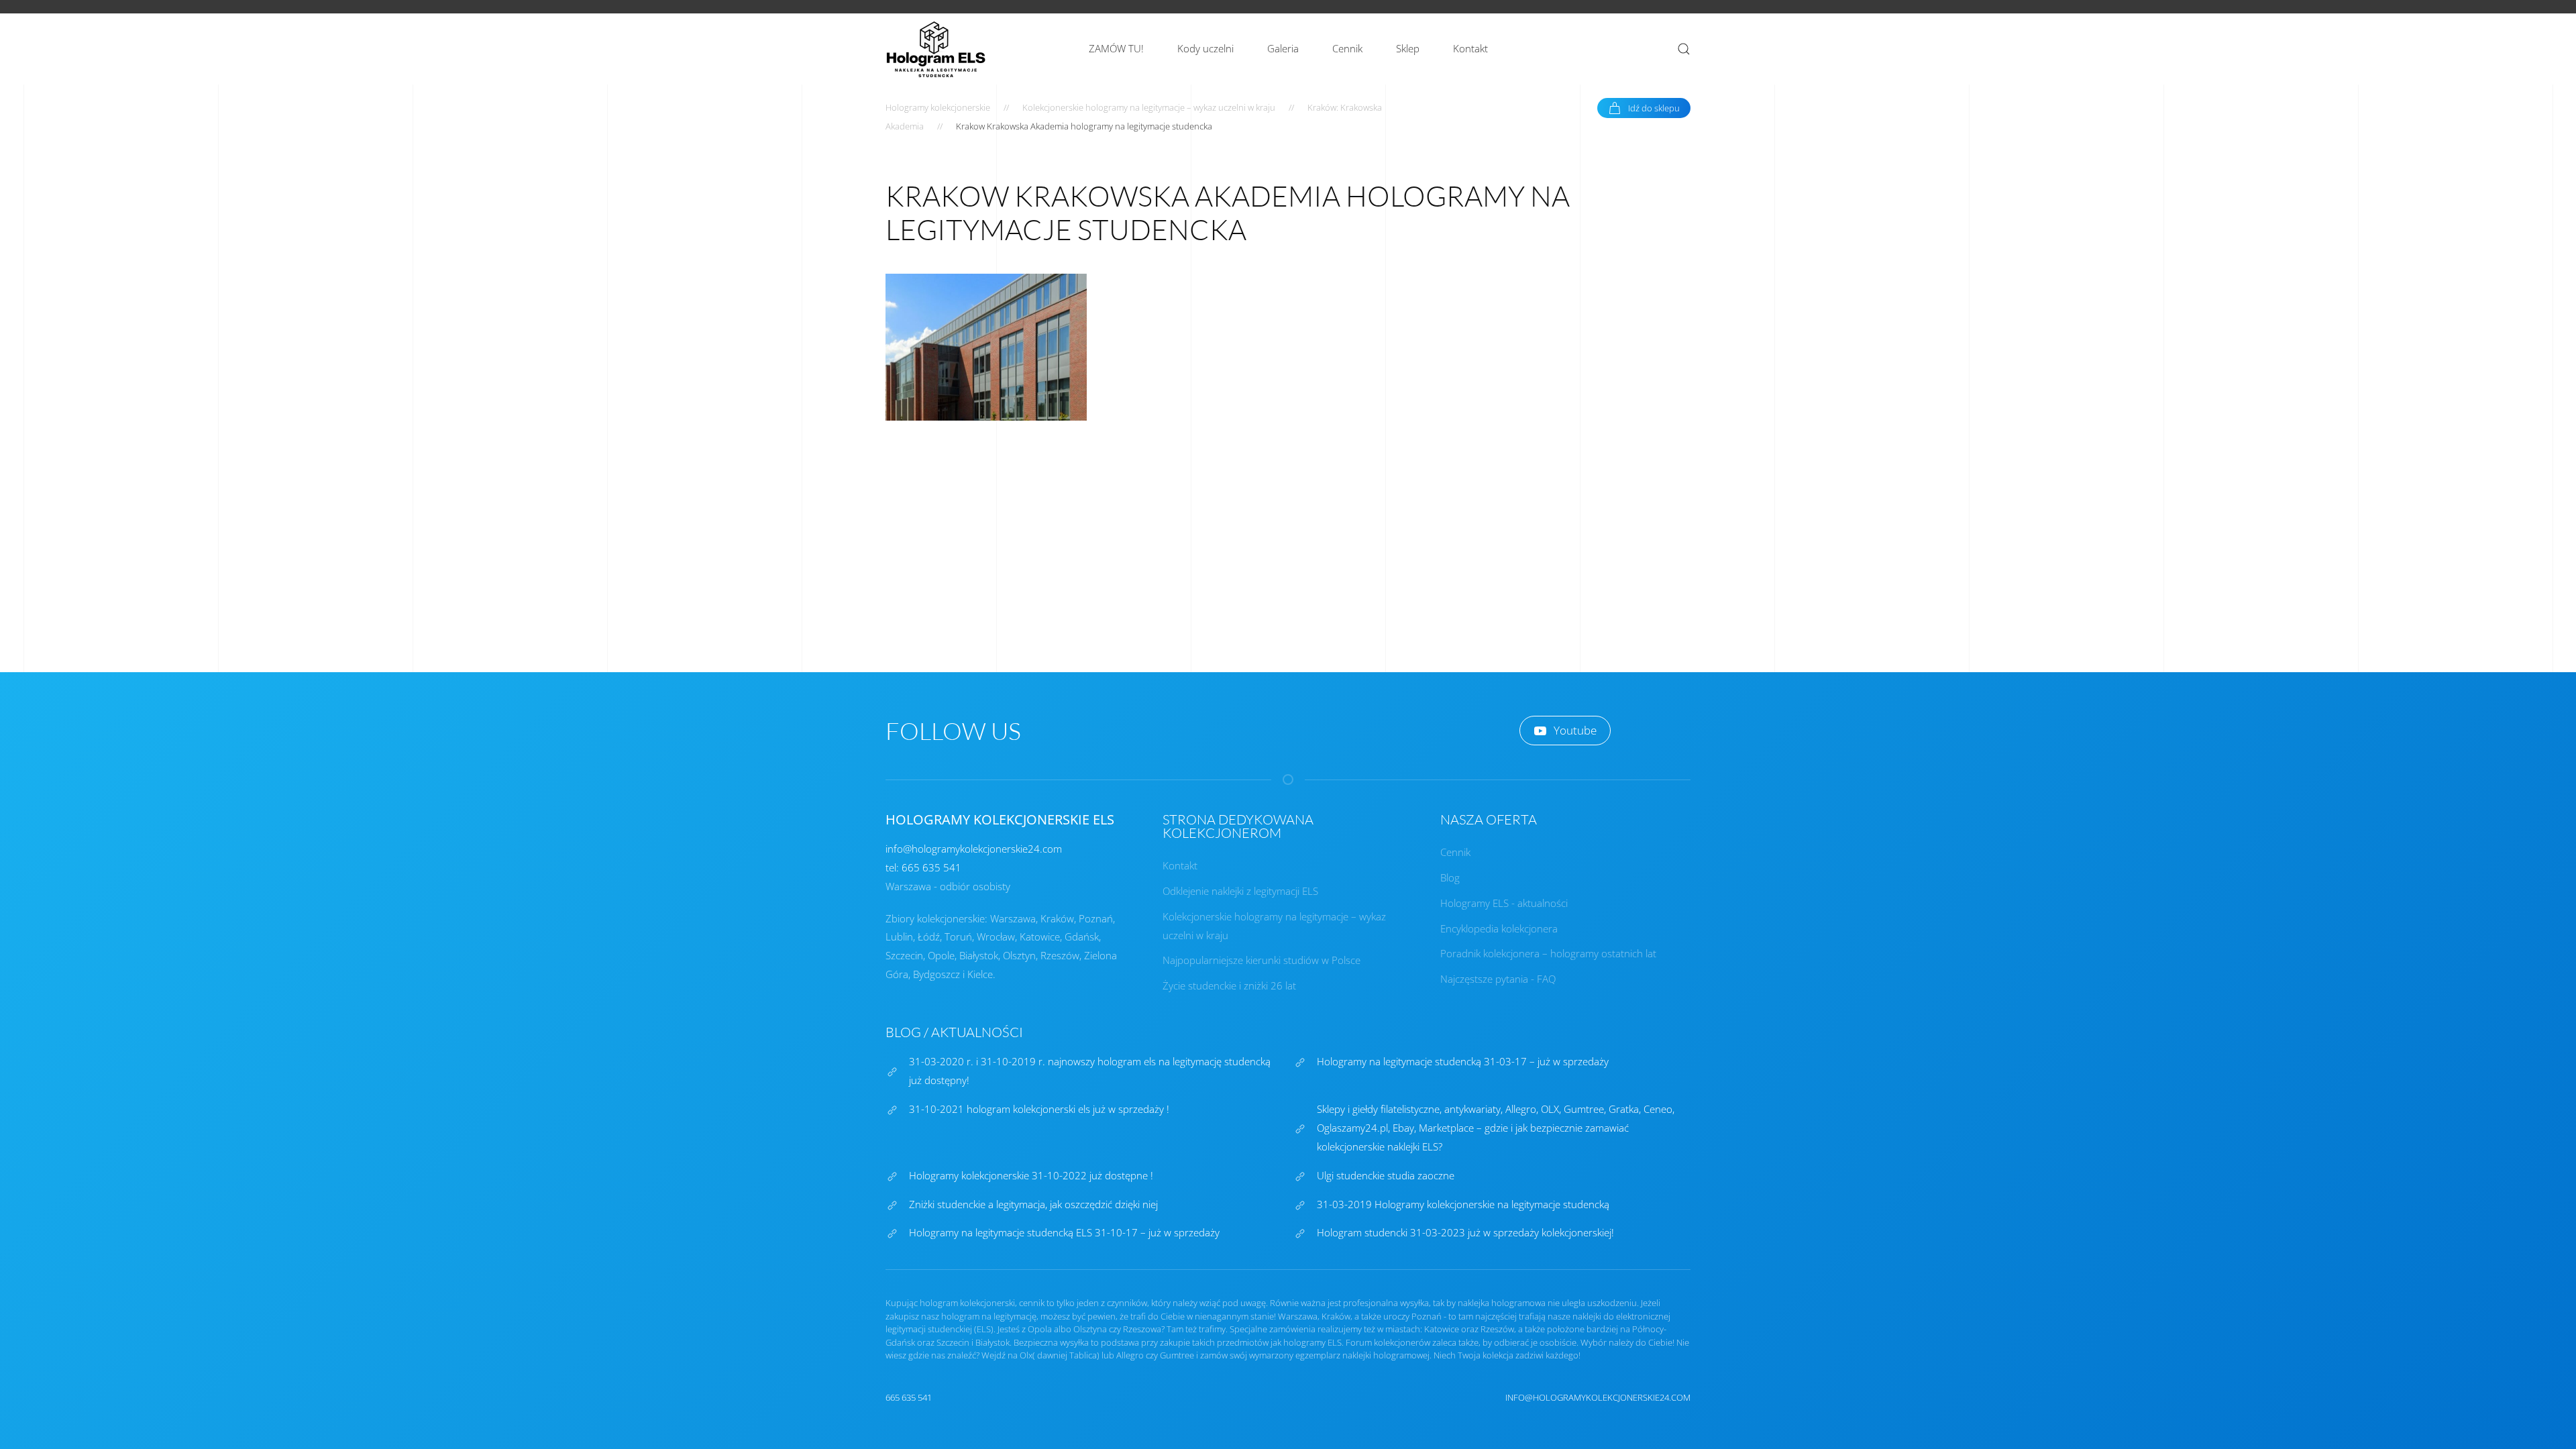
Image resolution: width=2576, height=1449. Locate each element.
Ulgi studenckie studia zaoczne (1386, 1175)
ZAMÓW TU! (1116, 48)
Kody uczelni (1205, 48)
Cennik (1347, 48)
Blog (1450, 877)
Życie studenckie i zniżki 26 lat (1229, 985)
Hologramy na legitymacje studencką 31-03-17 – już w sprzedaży (1463, 1061)
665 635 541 (909, 1397)
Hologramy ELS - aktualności (1504, 903)
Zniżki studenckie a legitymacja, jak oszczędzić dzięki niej (1033, 1204)
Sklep (1408, 48)
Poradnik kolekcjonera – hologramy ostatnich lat (1548, 953)
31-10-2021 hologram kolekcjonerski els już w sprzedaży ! (1039, 1109)
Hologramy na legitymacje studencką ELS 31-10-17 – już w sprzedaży (1064, 1232)
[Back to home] (936, 49)
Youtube (1575, 730)
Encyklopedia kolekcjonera (1499, 928)
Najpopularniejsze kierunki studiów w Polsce (1262, 960)
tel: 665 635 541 (923, 867)
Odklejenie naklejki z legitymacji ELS (1240, 891)
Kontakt (1470, 48)
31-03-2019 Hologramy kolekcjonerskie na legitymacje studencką (1463, 1204)
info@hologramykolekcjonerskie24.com (974, 849)
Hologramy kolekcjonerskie (938, 107)
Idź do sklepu (1654, 108)
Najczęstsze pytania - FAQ (1498, 979)
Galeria (1283, 48)
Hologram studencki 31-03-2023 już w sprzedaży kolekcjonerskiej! (1465, 1232)
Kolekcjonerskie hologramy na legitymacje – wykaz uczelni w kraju (1149, 107)
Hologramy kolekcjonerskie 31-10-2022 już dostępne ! (1031, 1175)
